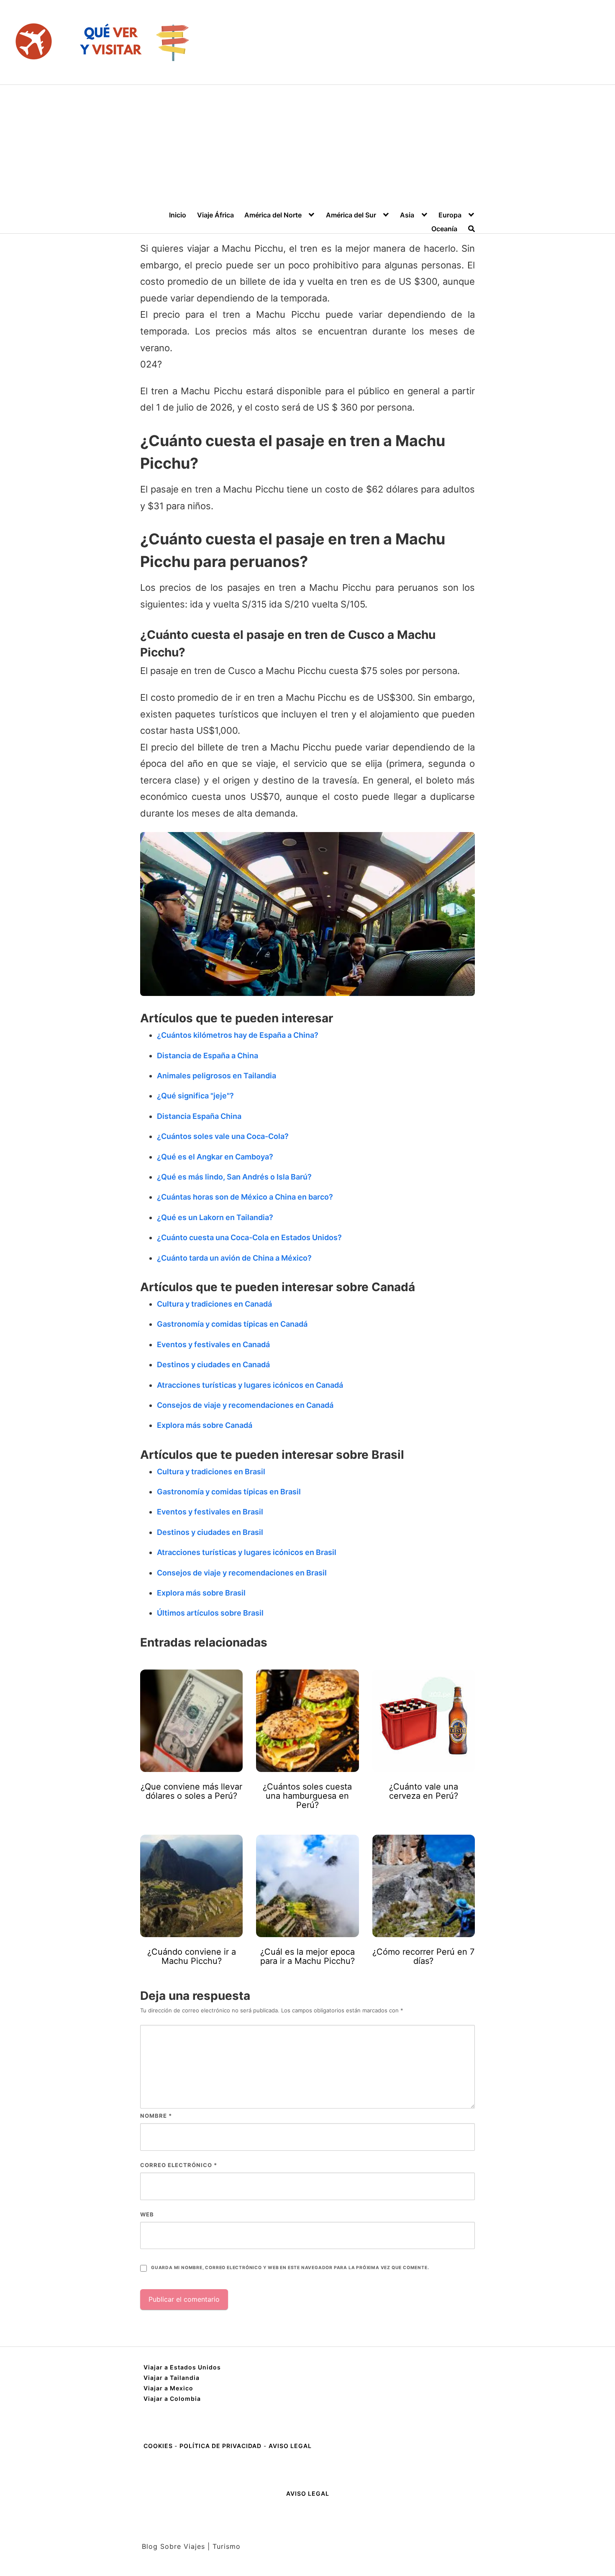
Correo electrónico (179, 2165)
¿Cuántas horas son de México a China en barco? (245, 1197)
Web (147, 2214)
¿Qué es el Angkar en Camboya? (215, 1157)
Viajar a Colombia (172, 2399)
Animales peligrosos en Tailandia (217, 1076)
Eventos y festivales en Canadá (213, 1344)
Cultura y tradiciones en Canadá (214, 1304)
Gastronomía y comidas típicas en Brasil (229, 1492)
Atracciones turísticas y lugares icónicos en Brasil (247, 1552)
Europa (450, 215)
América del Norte (273, 215)
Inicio (178, 215)
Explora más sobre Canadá (205, 1425)
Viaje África (215, 215)
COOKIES (159, 2446)
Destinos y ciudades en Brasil (210, 1532)
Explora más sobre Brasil (201, 1593)
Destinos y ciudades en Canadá (213, 1365)
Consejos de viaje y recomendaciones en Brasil (242, 1573)
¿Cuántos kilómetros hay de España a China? (238, 1035)
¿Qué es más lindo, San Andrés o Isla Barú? (234, 1177)
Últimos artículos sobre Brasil (210, 1613)
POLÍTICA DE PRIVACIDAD (220, 2446)
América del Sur (351, 215)
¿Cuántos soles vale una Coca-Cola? (223, 1136)
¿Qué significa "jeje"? (195, 1096)
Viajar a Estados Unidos (182, 2367)
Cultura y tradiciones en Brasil (211, 1472)
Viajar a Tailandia (172, 2378)
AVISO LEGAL (290, 2446)
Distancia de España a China (208, 1056)
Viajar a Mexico (168, 2388)
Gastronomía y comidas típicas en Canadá (232, 1324)
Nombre (156, 2116)
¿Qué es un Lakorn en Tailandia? (215, 1217)
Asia (407, 215)
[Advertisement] (307, 148)
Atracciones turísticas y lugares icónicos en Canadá (250, 1385)
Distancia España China (199, 1116)
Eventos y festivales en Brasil (210, 1512)
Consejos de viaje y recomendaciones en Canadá (245, 1405)
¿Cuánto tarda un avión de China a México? (234, 1258)
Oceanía (444, 229)
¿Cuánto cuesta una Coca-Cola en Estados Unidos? (249, 1237)
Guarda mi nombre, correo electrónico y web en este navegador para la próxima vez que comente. (290, 2268)
